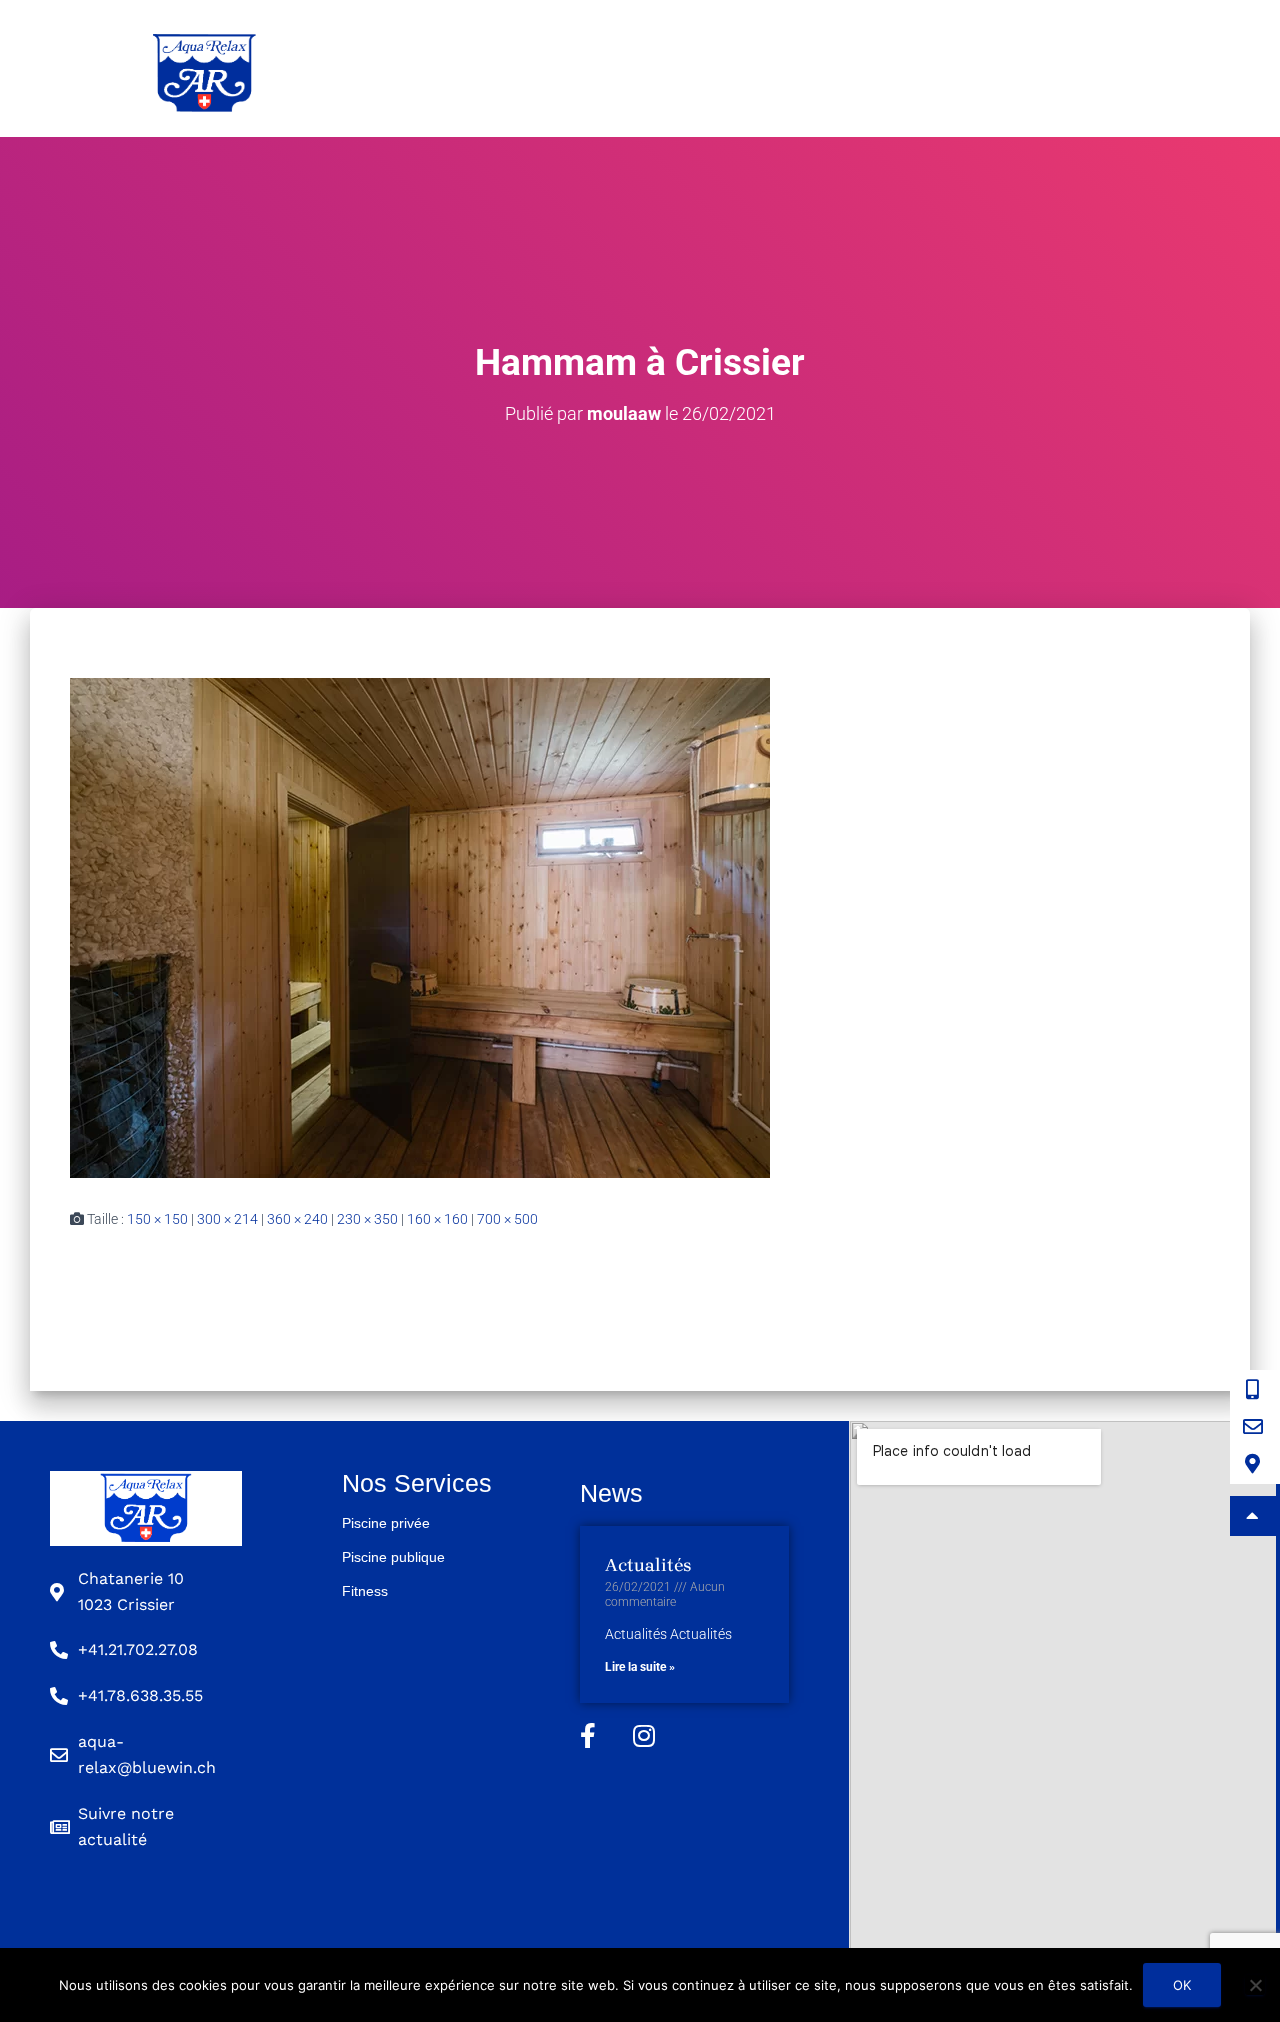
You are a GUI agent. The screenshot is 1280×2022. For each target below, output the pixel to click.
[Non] (1255, 1985)
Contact (1143, 68)
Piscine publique (686, 68)
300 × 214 (227, 1219)
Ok (1182, 1985)
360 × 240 (297, 1219)
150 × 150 (157, 1219)
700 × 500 (507, 1219)
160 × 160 (437, 1219)
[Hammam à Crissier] (420, 927)
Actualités (648, 1565)
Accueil (364, 68)
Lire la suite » (640, 1667)
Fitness (365, 1591)
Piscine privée (504, 68)
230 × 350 (367, 1219)
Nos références (997, 68)
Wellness (845, 68)
